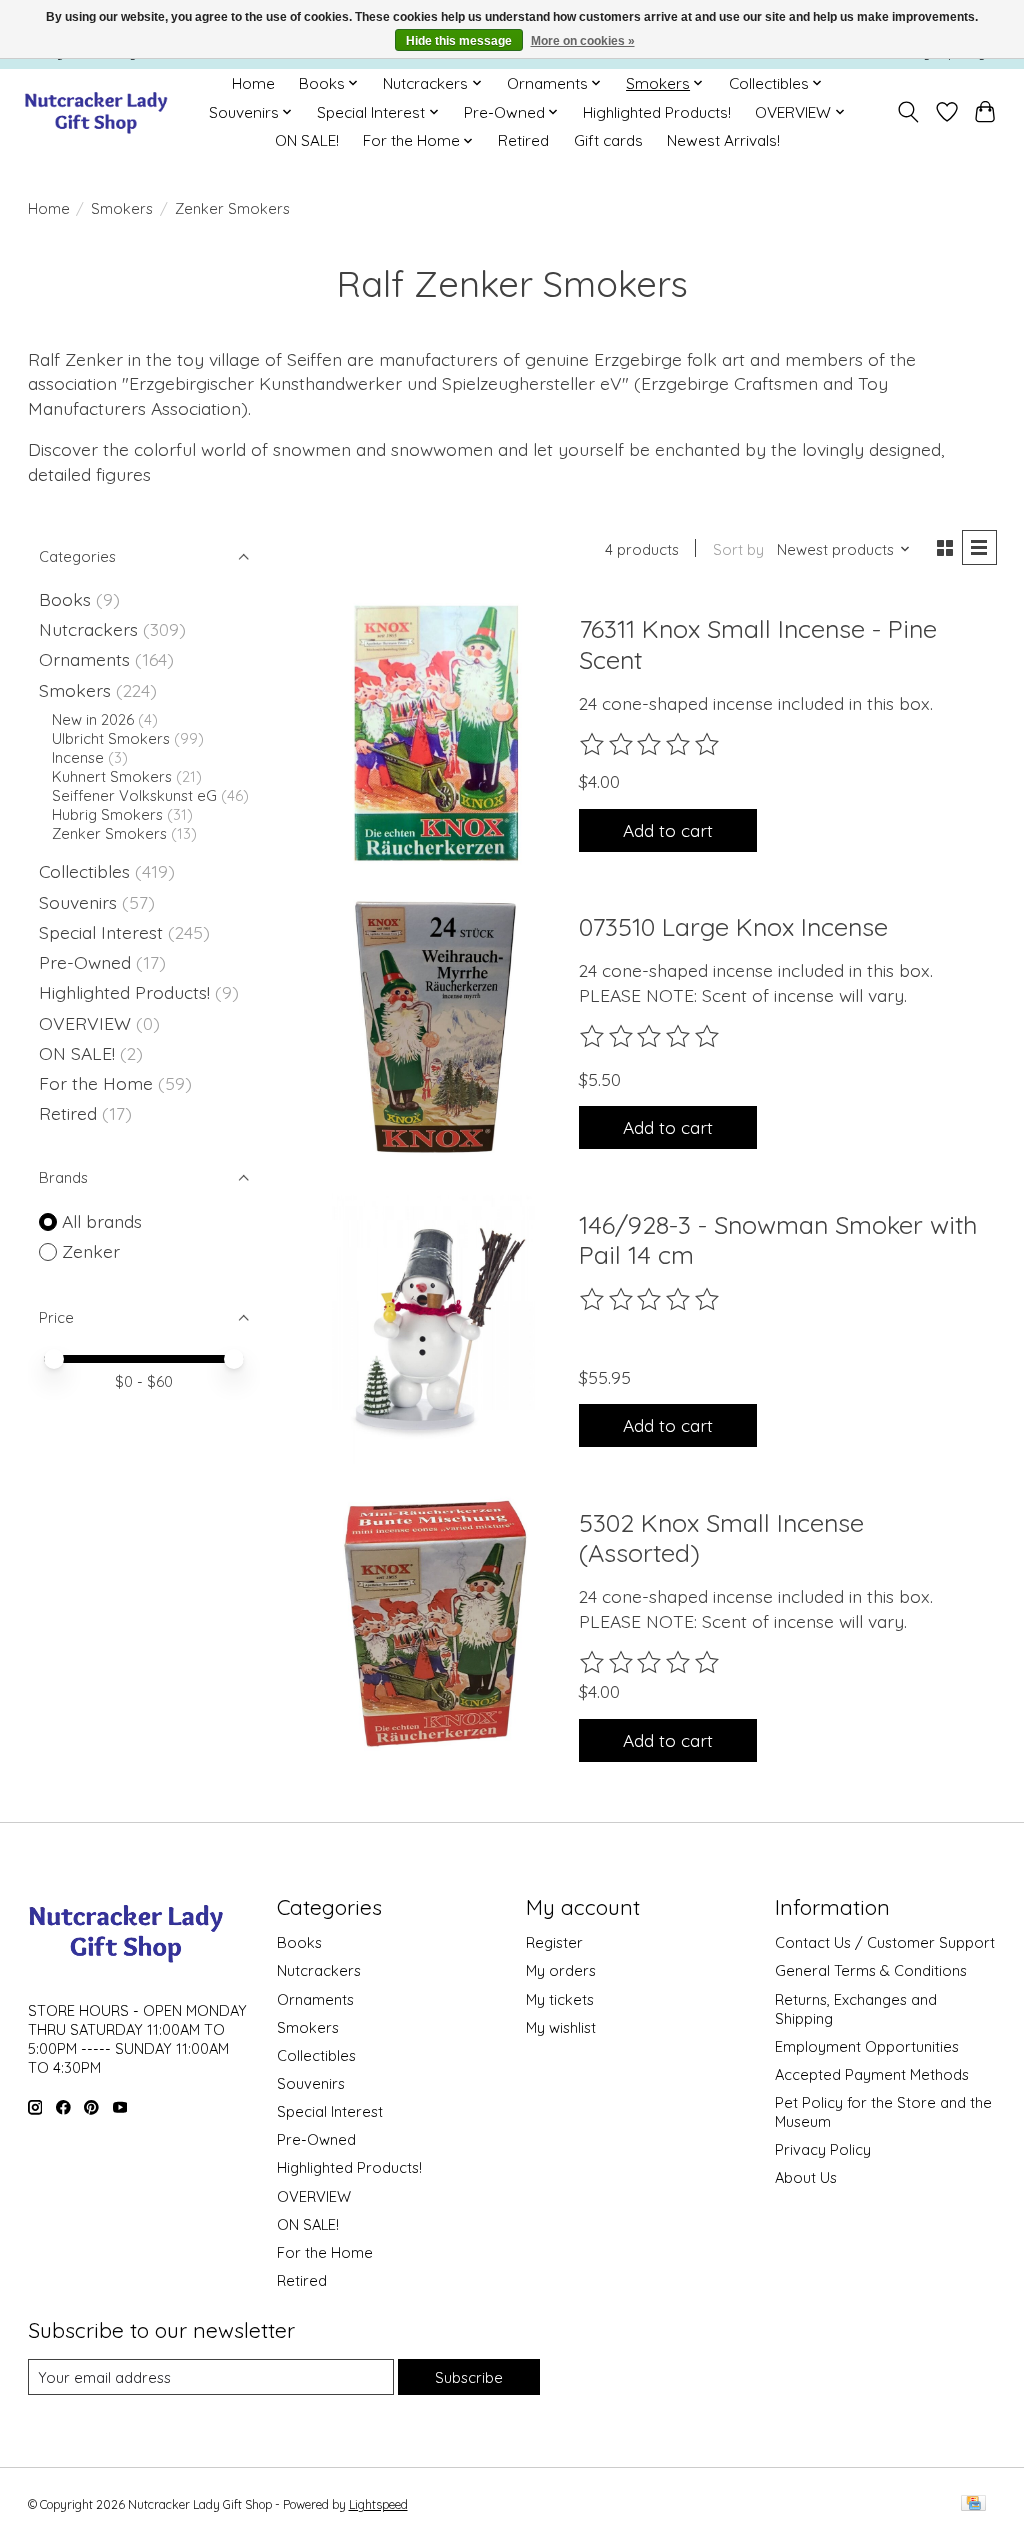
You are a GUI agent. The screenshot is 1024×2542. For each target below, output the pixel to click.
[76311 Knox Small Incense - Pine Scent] (433, 733)
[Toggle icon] (907, 112)
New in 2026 (93, 719)
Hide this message (459, 41)
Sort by (738, 549)
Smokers (122, 208)
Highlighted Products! (657, 112)
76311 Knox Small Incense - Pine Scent (758, 643)
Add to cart (668, 830)
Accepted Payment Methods (872, 2074)
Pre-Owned (85, 962)
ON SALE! (307, 140)
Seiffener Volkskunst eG (134, 795)
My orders (561, 1970)
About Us (806, 2177)
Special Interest (101, 932)
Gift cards (608, 140)
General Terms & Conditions (871, 1970)
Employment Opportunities (867, 2046)
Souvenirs (78, 902)
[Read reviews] (651, 745)
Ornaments (84, 659)
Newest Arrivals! (723, 140)
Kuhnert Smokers (112, 776)
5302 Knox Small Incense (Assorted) (721, 1537)
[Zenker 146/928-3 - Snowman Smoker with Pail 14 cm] (433, 1328)
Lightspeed (378, 2504)
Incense (78, 757)
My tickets (560, 1999)
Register (554, 1942)
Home (253, 83)
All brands (102, 1221)
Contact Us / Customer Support (885, 1942)
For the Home (96, 1083)
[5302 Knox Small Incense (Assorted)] (433, 1626)
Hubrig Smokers (107, 814)
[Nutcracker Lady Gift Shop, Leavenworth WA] (97, 112)
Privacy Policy (823, 2149)
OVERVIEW (85, 1023)
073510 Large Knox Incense (733, 926)
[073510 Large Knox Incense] (433, 1031)
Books (65, 599)
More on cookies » (583, 41)
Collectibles (84, 871)
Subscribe (469, 2377)
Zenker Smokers (109, 833)
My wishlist (561, 2027)
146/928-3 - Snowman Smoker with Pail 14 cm (778, 1239)
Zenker (91, 1251)
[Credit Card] (973, 2504)
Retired (523, 140)
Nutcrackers (88, 629)
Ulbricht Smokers (111, 738)
